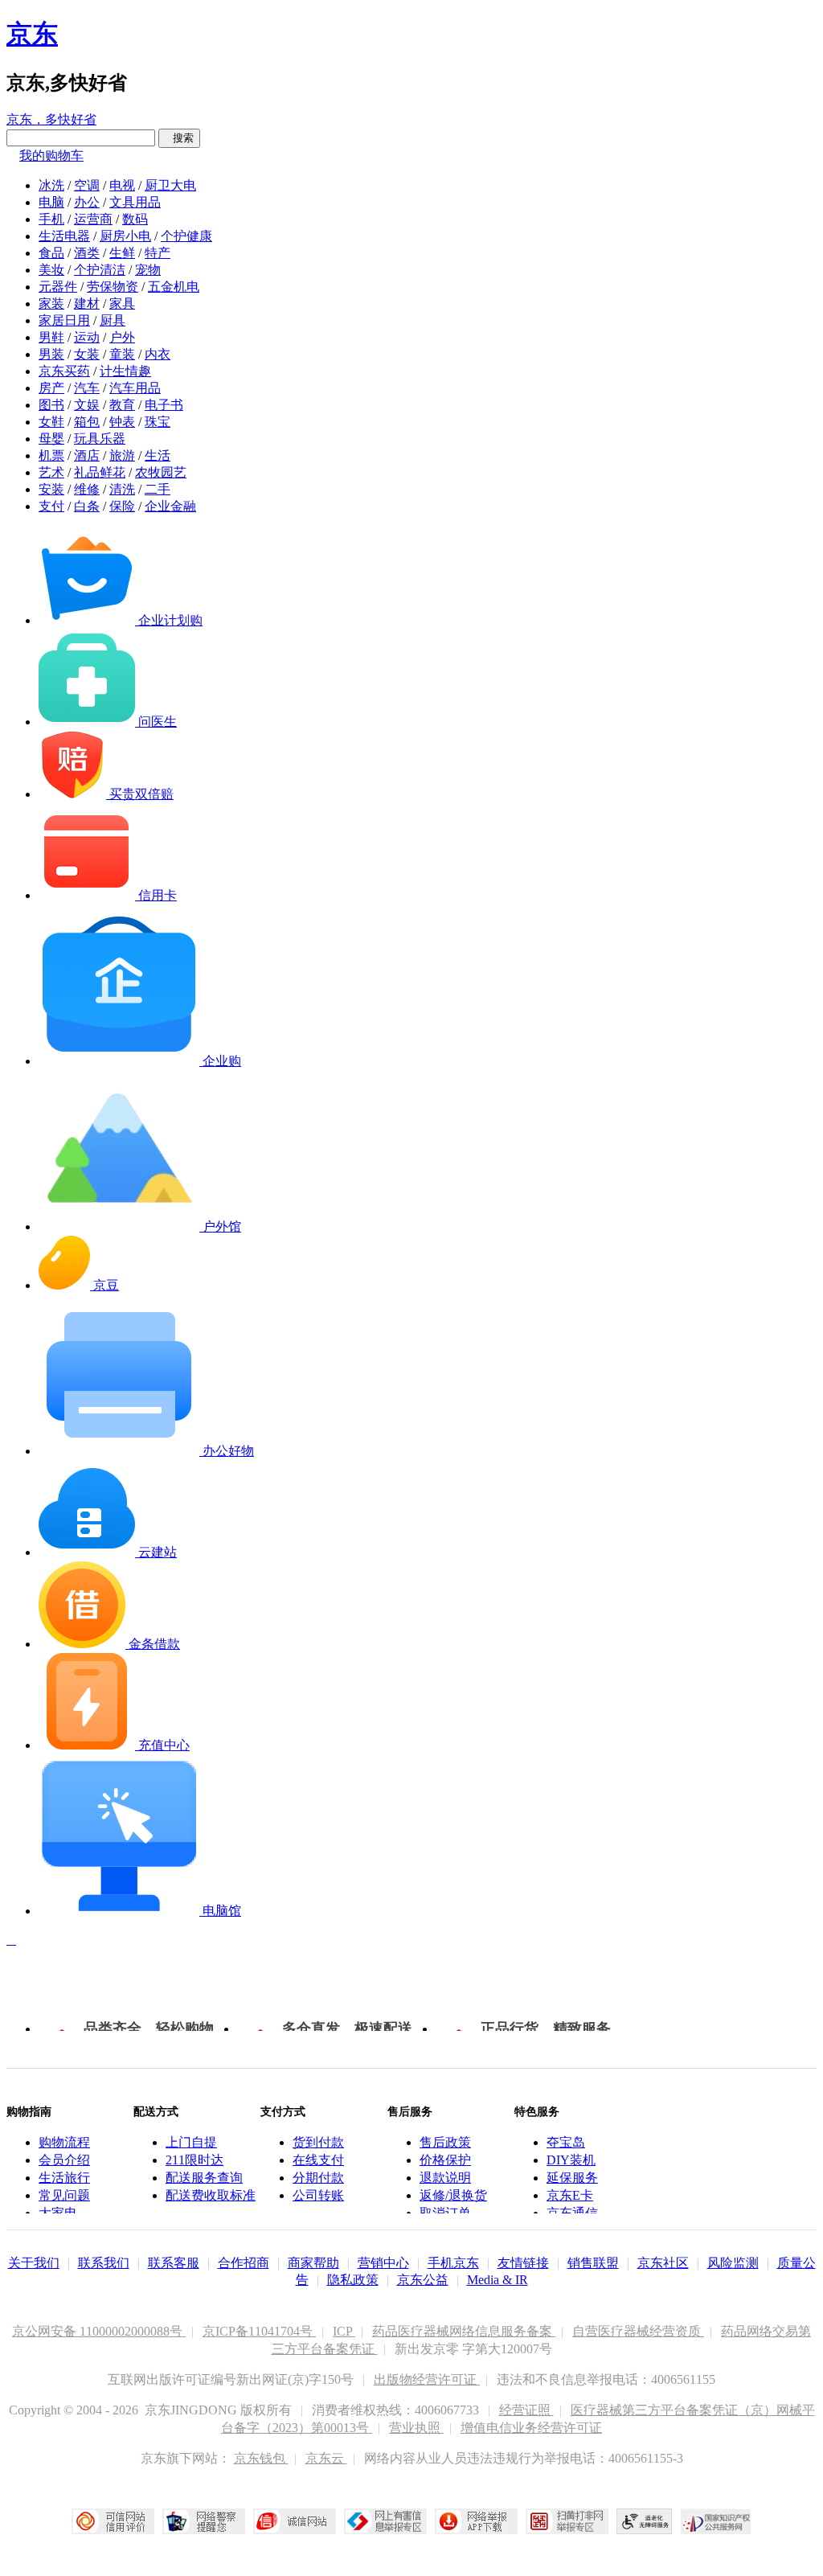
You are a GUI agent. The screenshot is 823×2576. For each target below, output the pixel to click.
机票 (51, 455)
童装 (122, 354)
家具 (122, 304)
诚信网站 (295, 2521)
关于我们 (34, 2263)
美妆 (51, 270)
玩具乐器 (100, 439)
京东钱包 (261, 2458)
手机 (51, 219)
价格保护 (445, 2160)
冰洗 (51, 185)
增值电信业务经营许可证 (531, 2428)
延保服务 (572, 2178)
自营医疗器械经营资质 (638, 2331)
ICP (344, 2331)
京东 (32, 34)
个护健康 (186, 236)
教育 (122, 405)
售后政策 (445, 2142)
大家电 (58, 2213)
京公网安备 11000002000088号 (99, 2331)
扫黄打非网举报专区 (567, 2521)
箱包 (87, 422)
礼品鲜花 (100, 472)
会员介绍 (64, 2160)
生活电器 (64, 236)
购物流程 (64, 2142)
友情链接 (523, 2263)
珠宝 (158, 422)
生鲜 (122, 253)
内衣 (158, 354)
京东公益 (423, 2280)
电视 (122, 185)
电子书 (164, 405)
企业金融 (170, 506)
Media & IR (497, 2280)
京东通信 (572, 2213)
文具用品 (135, 202)
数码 (135, 219)
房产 (51, 388)
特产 (158, 253)
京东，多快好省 (51, 119)
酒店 (87, 455)
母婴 (51, 439)
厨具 (113, 320)
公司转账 (318, 2195)
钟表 (122, 422)
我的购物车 (51, 156)
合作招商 (244, 2263)
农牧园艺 (161, 472)
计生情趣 (125, 371)
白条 (87, 506)
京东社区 (663, 2263)
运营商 (93, 219)
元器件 (58, 287)
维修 (87, 489)
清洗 (122, 489)
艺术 (51, 472)
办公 (87, 202)
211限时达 (194, 2160)
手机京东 (453, 2263)
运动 (87, 337)
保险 (122, 506)
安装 (51, 489)
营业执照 (416, 2428)
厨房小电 (125, 236)
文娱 (87, 405)
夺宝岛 (566, 2142)
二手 (158, 489)
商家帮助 (313, 2263)
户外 (122, 337)
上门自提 (191, 2142)
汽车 (87, 388)
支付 (51, 506)
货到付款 (318, 2142)
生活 (158, 455)
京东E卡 (570, 2195)
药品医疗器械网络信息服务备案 (464, 2331)
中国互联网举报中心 (385, 2521)
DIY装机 (571, 2160)
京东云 (326, 2458)
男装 (51, 354)
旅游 (122, 455)
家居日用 (64, 320)
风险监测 (733, 2263)
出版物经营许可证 (427, 2379)
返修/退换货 (453, 2195)
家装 (51, 304)
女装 (87, 354)
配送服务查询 (204, 2178)
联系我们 (104, 2263)
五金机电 (174, 287)
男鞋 (51, 337)
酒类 (87, 253)
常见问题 (64, 2195)
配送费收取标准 (211, 2195)
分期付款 (318, 2178)
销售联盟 (593, 2263)
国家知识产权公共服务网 (716, 2521)
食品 (51, 253)
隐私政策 (353, 2280)
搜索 (179, 138)
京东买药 (64, 371)
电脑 (51, 202)
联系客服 (174, 2263)
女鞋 (51, 422)
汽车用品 (135, 388)
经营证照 (526, 2410)
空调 (87, 185)
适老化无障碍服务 (645, 2521)
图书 (51, 405)
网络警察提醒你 (204, 2521)
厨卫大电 (170, 185)
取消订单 (445, 2213)
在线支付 (318, 2160)
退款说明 (445, 2178)
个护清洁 (100, 270)
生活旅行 (64, 2178)
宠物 (148, 270)
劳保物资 (113, 287)
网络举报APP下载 (476, 2521)
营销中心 (383, 2263)
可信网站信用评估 (113, 2521)
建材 (87, 304)
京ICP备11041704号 (259, 2331)
